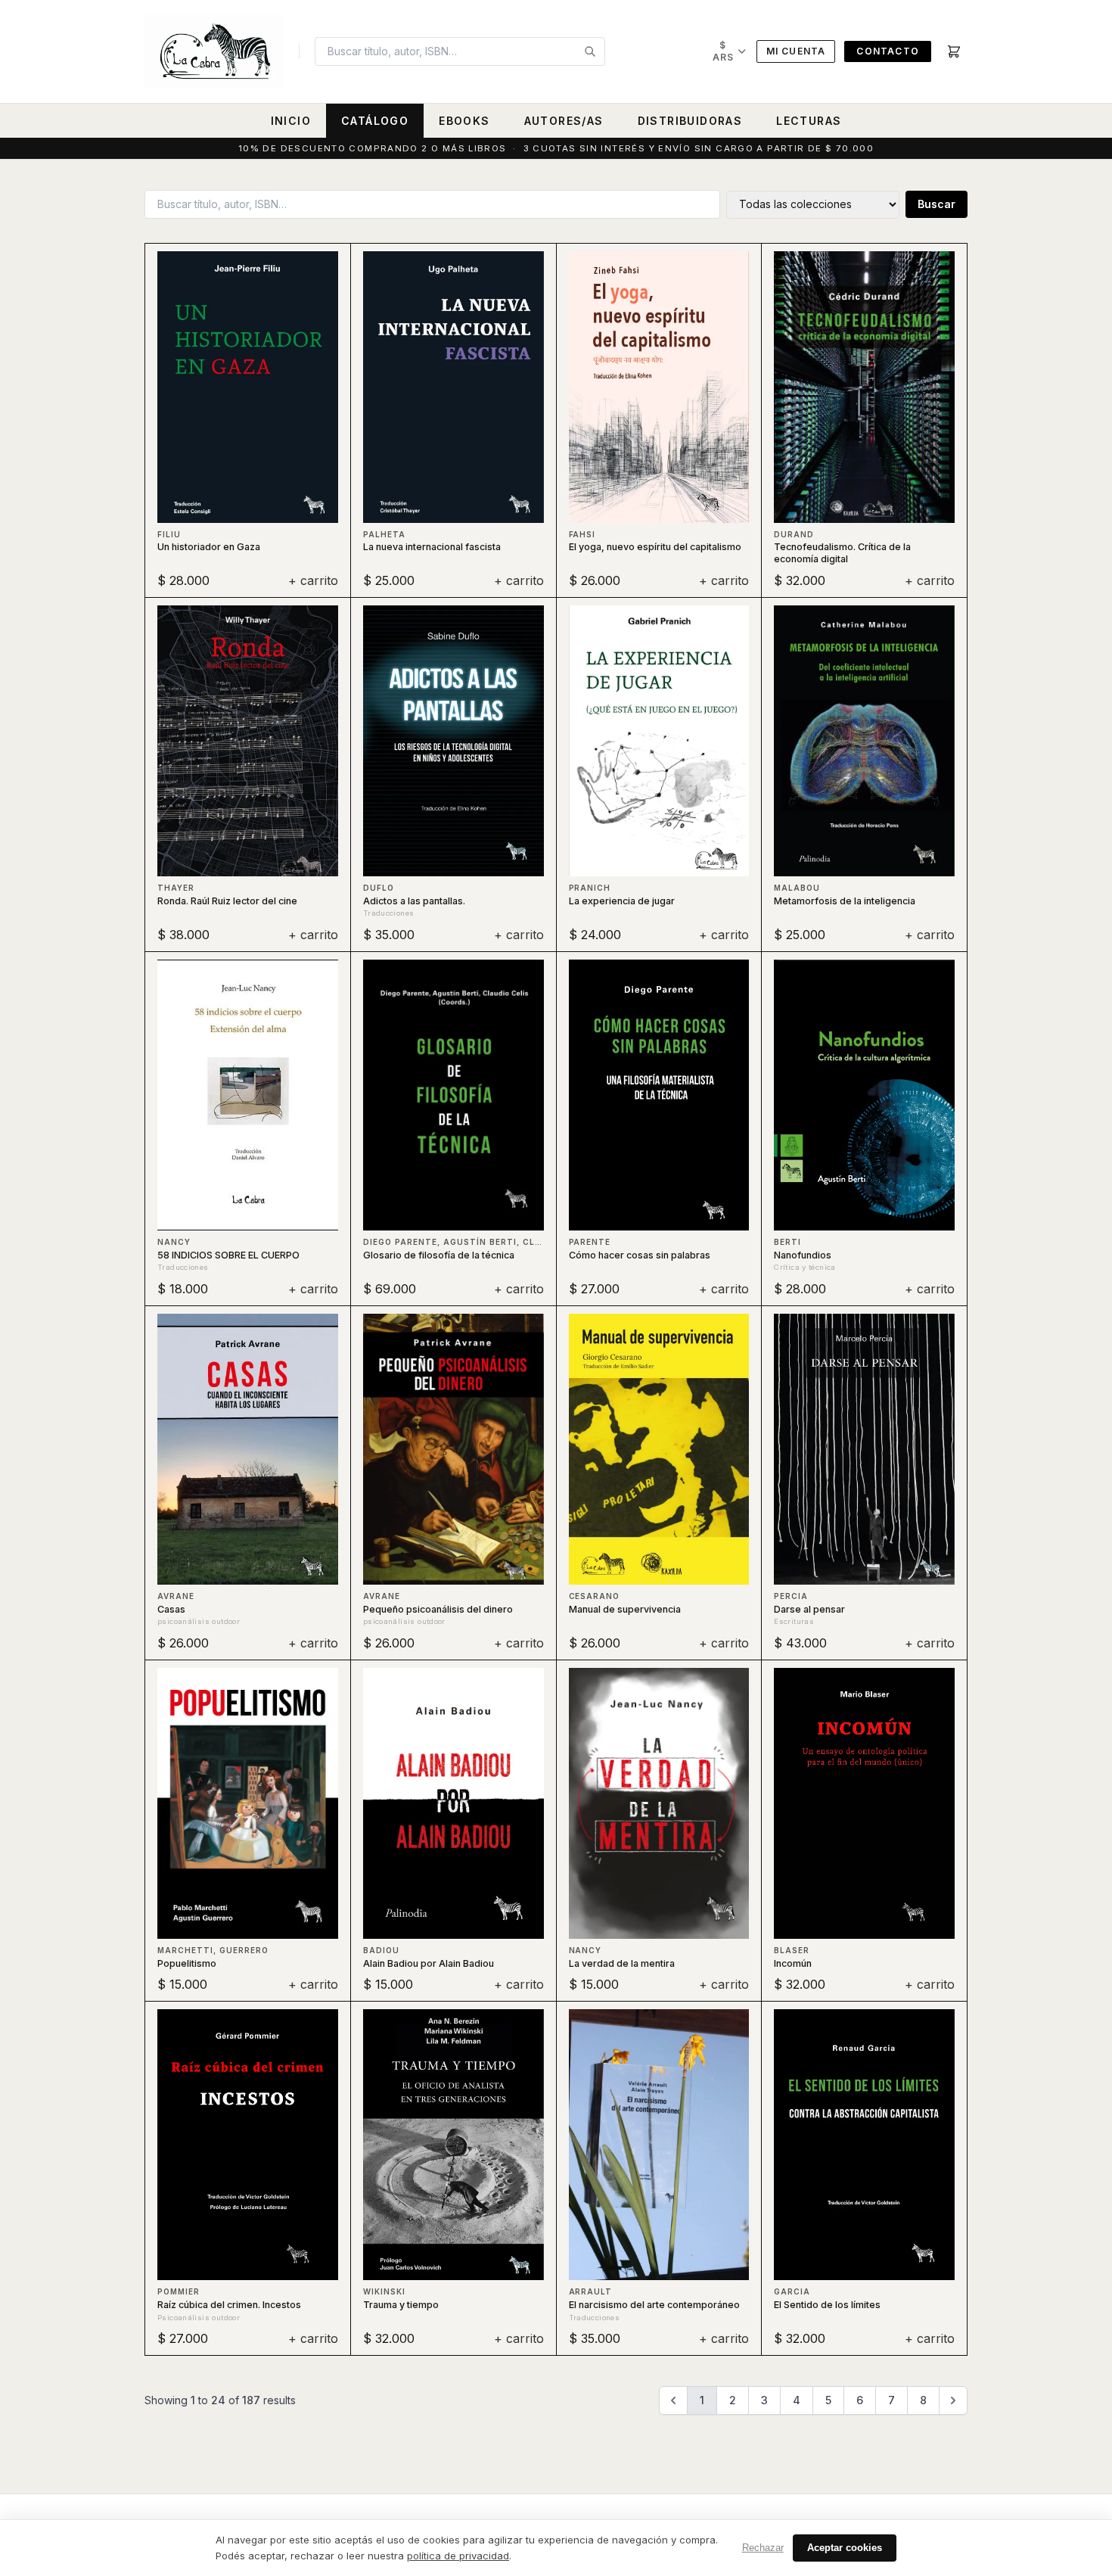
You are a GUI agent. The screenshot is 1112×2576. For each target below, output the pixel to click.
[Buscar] (590, 51)
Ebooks (464, 121)
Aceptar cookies (845, 2548)
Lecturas (809, 121)
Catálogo (375, 121)
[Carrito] (954, 51)
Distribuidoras (690, 121)
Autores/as (564, 121)
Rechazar (763, 2548)
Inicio (291, 121)
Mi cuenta (796, 51)
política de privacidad (458, 2556)
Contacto (888, 51)
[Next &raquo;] (953, 2400)
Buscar (937, 204)
